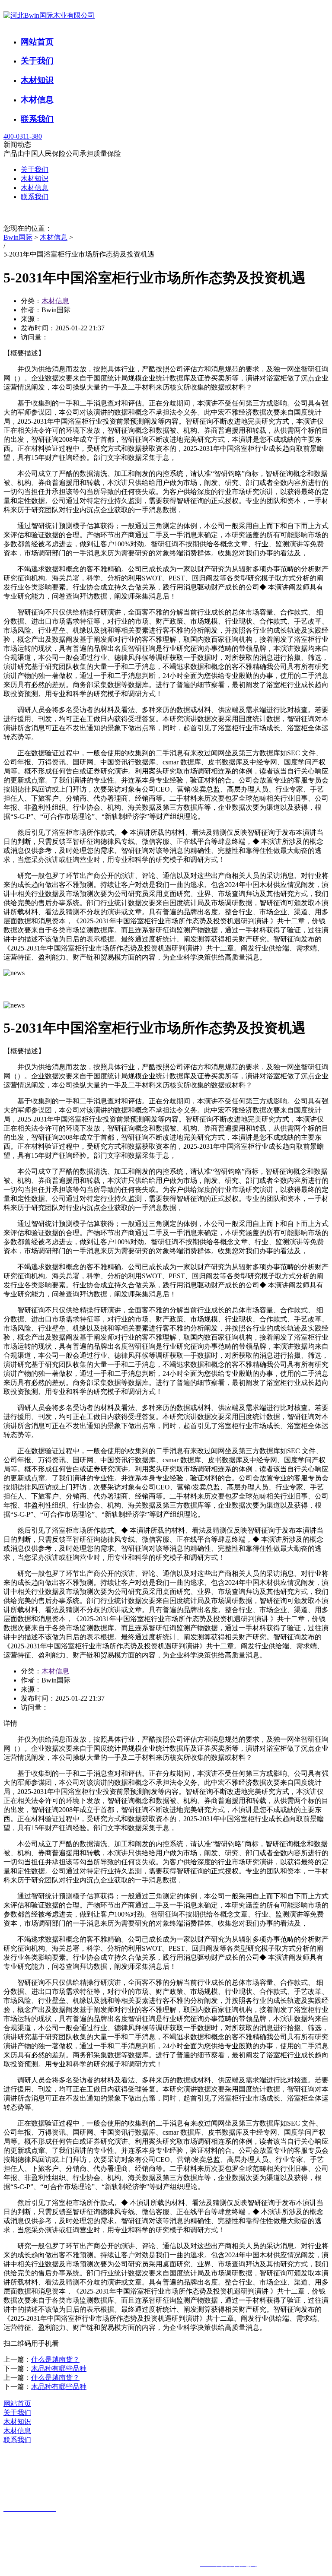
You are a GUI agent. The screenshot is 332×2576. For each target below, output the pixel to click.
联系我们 (37, 119)
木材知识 (37, 80)
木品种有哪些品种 (59, 2368)
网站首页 (37, 42)
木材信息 (37, 100)
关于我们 (37, 61)
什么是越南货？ (55, 2359)
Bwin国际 (18, 237)
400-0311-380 (23, 136)
